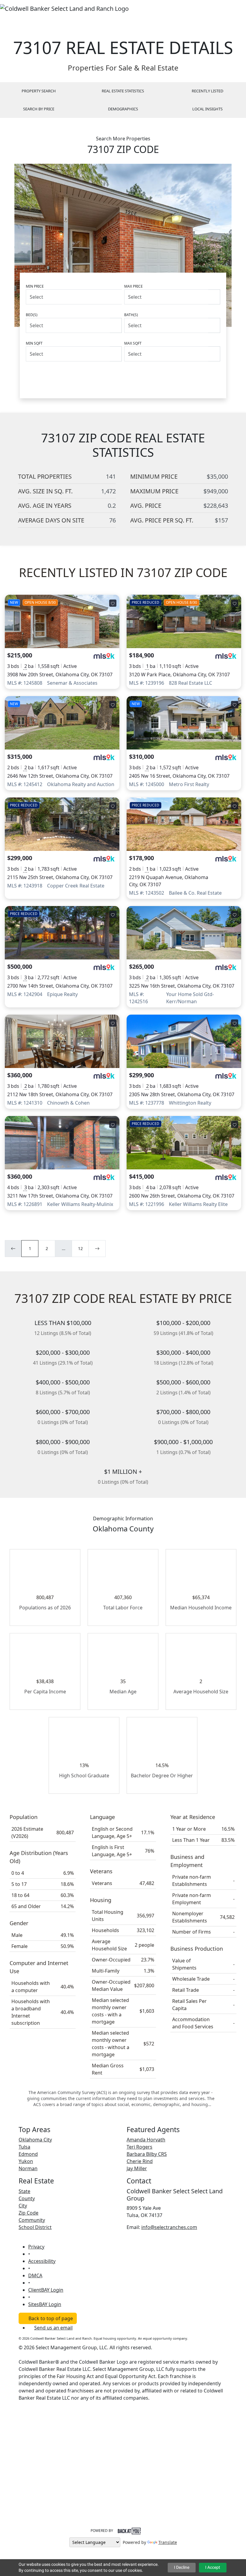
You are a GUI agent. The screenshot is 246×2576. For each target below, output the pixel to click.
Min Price (35, 286)
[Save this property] (113, 603)
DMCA (35, 2275)
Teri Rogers (139, 2147)
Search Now (196, 376)
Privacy (36, 2247)
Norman (28, 2168)
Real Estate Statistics (123, 91)
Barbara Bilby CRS (147, 2154)
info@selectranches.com (169, 2227)
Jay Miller (137, 2168)
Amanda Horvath (146, 2140)
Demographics (123, 109)
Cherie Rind (140, 2161)
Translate (168, 2542)
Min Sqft (34, 343)
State (24, 2191)
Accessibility (42, 2261)
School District (35, 2227)
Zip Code (28, 2213)
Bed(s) (32, 315)
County (27, 2198)
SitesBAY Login (45, 2304)
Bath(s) (131, 315)
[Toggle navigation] (238, 8)
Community (32, 2220)
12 (80, 1248)
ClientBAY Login (46, 2290)
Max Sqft (133, 343)
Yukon (26, 2161)
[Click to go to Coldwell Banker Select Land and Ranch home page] (64, 8)
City (23, 2206)
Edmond (28, 2154)
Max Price (133, 286)
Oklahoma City (35, 2140)
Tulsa (24, 2147)
